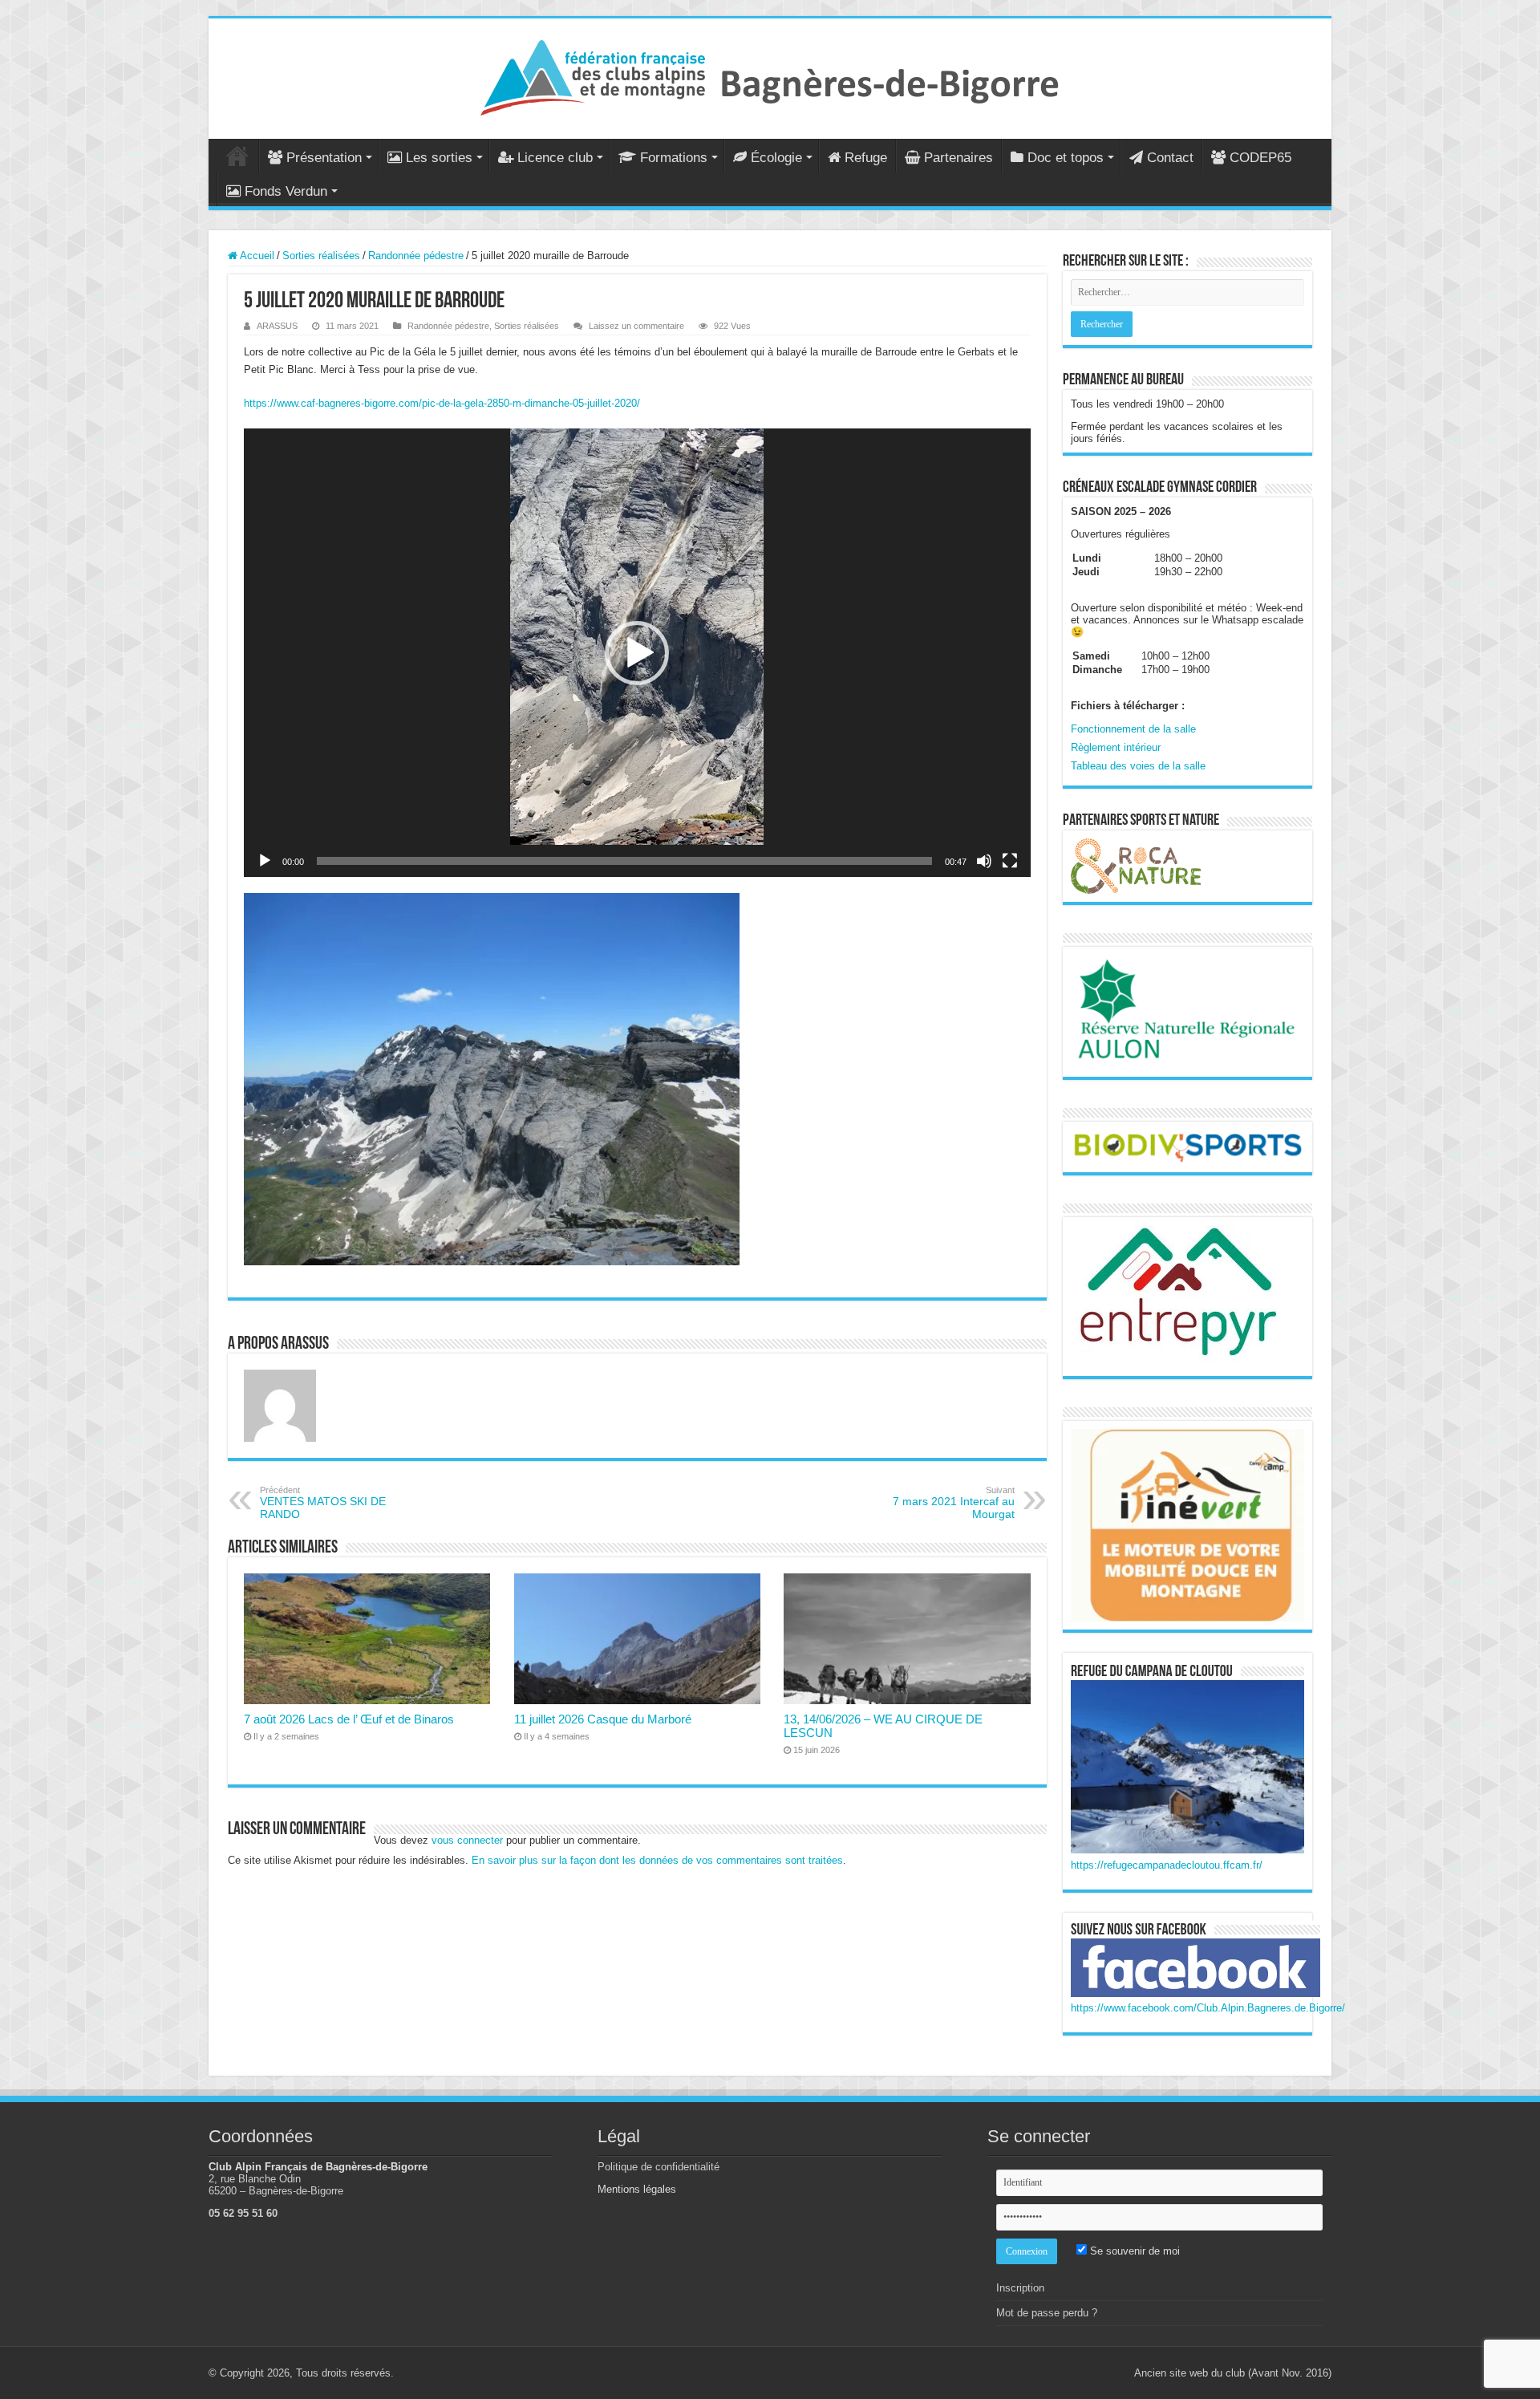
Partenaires (958, 158)
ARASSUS (277, 326)
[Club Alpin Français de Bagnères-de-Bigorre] (770, 75)
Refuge (866, 158)
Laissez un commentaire (636, 326)
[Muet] (984, 861)
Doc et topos (1066, 158)
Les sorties (439, 158)
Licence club (555, 158)
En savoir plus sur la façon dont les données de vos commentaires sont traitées (657, 1860)
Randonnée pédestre (416, 256)
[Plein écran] (1010, 861)
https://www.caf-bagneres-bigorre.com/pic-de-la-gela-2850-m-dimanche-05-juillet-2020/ (442, 403)
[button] (637, 653)
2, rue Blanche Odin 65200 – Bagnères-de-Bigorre (276, 2185)
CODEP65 (1260, 158)
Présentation (324, 158)
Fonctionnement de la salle (1133, 729)
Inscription (1020, 2288)
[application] (637, 653)
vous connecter (467, 1840)
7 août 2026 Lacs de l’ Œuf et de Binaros (349, 1719)
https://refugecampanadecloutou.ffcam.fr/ (1167, 1865)
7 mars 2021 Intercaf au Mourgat (954, 1503)
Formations (674, 158)
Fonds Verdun (286, 191)
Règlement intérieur (1116, 747)
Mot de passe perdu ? (1047, 2313)
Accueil (237, 156)
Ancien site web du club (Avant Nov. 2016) (1233, 2373)
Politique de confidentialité (659, 2167)
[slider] (624, 861)
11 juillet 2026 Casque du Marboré (603, 1719)
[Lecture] (265, 861)
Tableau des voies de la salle (1138, 766)
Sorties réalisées (321, 256)
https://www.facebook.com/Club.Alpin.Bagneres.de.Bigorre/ (1208, 2008)
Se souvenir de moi (1133, 2251)
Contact (1170, 158)
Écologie (776, 158)
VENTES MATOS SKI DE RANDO (323, 1503)
